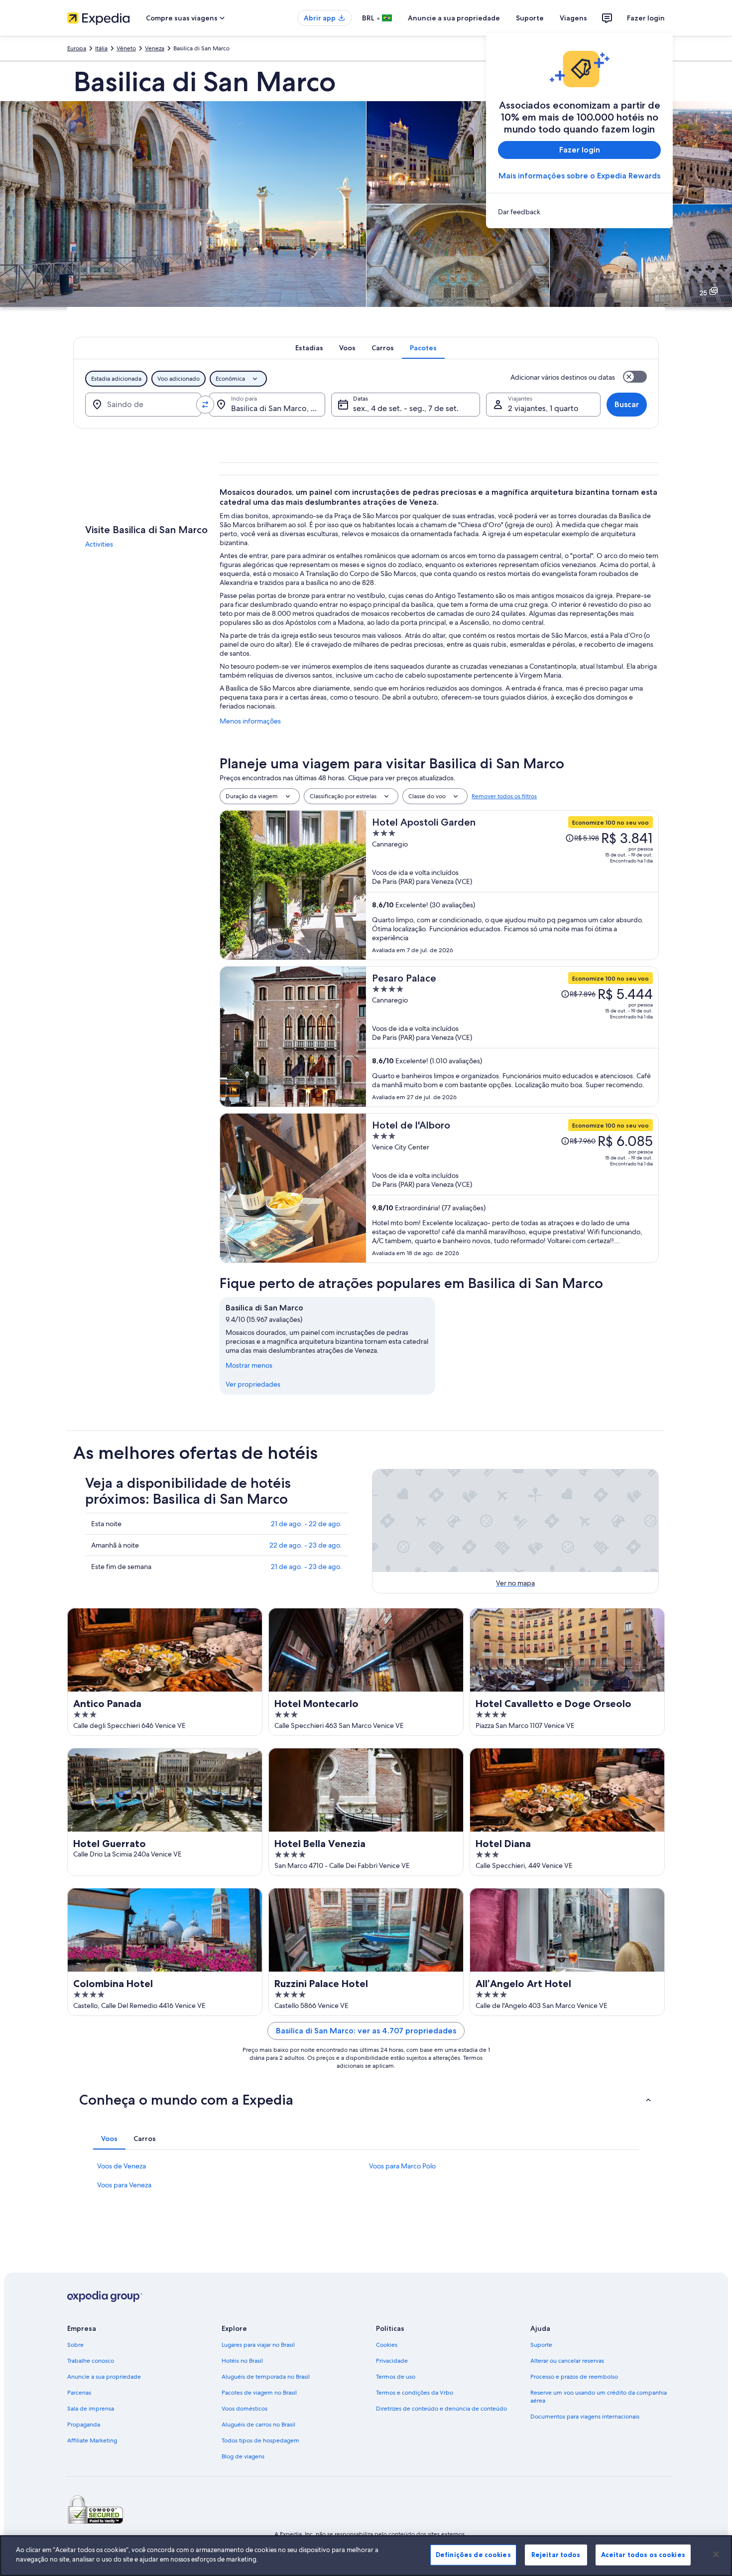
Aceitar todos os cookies (643, 2555)
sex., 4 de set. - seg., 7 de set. (406, 408)
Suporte (530, 18)
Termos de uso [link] (396, 2377)
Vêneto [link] (126, 48)
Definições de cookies (473, 2555)
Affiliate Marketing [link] (92, 2440)
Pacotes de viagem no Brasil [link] (259, 2393)
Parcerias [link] (79, 2393)
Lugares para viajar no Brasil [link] (258, 2345)
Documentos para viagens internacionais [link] (585, 2417)
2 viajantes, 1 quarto (543, 408)
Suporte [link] (541, 2345)
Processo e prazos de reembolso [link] (574, 2377)
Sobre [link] (75, 2345)
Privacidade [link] (392, 2361)
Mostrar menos (249, 1365)
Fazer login (646, 18)
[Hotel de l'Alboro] (512, 1188)
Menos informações (250, 721)
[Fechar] (716, 2554)
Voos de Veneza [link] (122, 2166)
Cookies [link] (387, 2345)
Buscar (627, 404)
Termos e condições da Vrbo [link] (415, 2393)
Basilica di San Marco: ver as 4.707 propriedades (366, 2031)
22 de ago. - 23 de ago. (306, 1545)
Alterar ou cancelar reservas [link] (567, 2361)
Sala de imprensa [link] (91, 2409)
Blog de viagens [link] (243, 2456)
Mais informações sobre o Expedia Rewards (579, 176)
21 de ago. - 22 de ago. (306, 1524)
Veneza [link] (155, 48)
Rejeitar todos (556, 2555)
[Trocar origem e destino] (205, 405)
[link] (579, 212)
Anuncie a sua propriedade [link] (104, 2377)
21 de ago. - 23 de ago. (306, 1567)
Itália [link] (101, 48)
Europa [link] (77, 48)
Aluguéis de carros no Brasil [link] (258, 2425)
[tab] (309, 348)
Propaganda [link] (84, 2425)
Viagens (573, 18)
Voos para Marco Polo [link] (402, 2166)
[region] (366, 2556)
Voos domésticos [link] (244, 2409)
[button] (366, 2100)
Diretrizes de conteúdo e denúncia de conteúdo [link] (441, 2409)
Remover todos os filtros (504, 796)
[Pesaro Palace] (512, 1037)
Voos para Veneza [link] (124, 2185)
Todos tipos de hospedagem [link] (260, 2440)
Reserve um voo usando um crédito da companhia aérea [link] (599, 2397)
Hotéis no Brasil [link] (242, 2361)
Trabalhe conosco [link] (91, 2361)
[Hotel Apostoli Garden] (512, 885)
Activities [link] (99, 544)
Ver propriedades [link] (253, 1384)
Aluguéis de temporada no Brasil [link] (266, 2377)
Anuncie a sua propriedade (454, 18)
